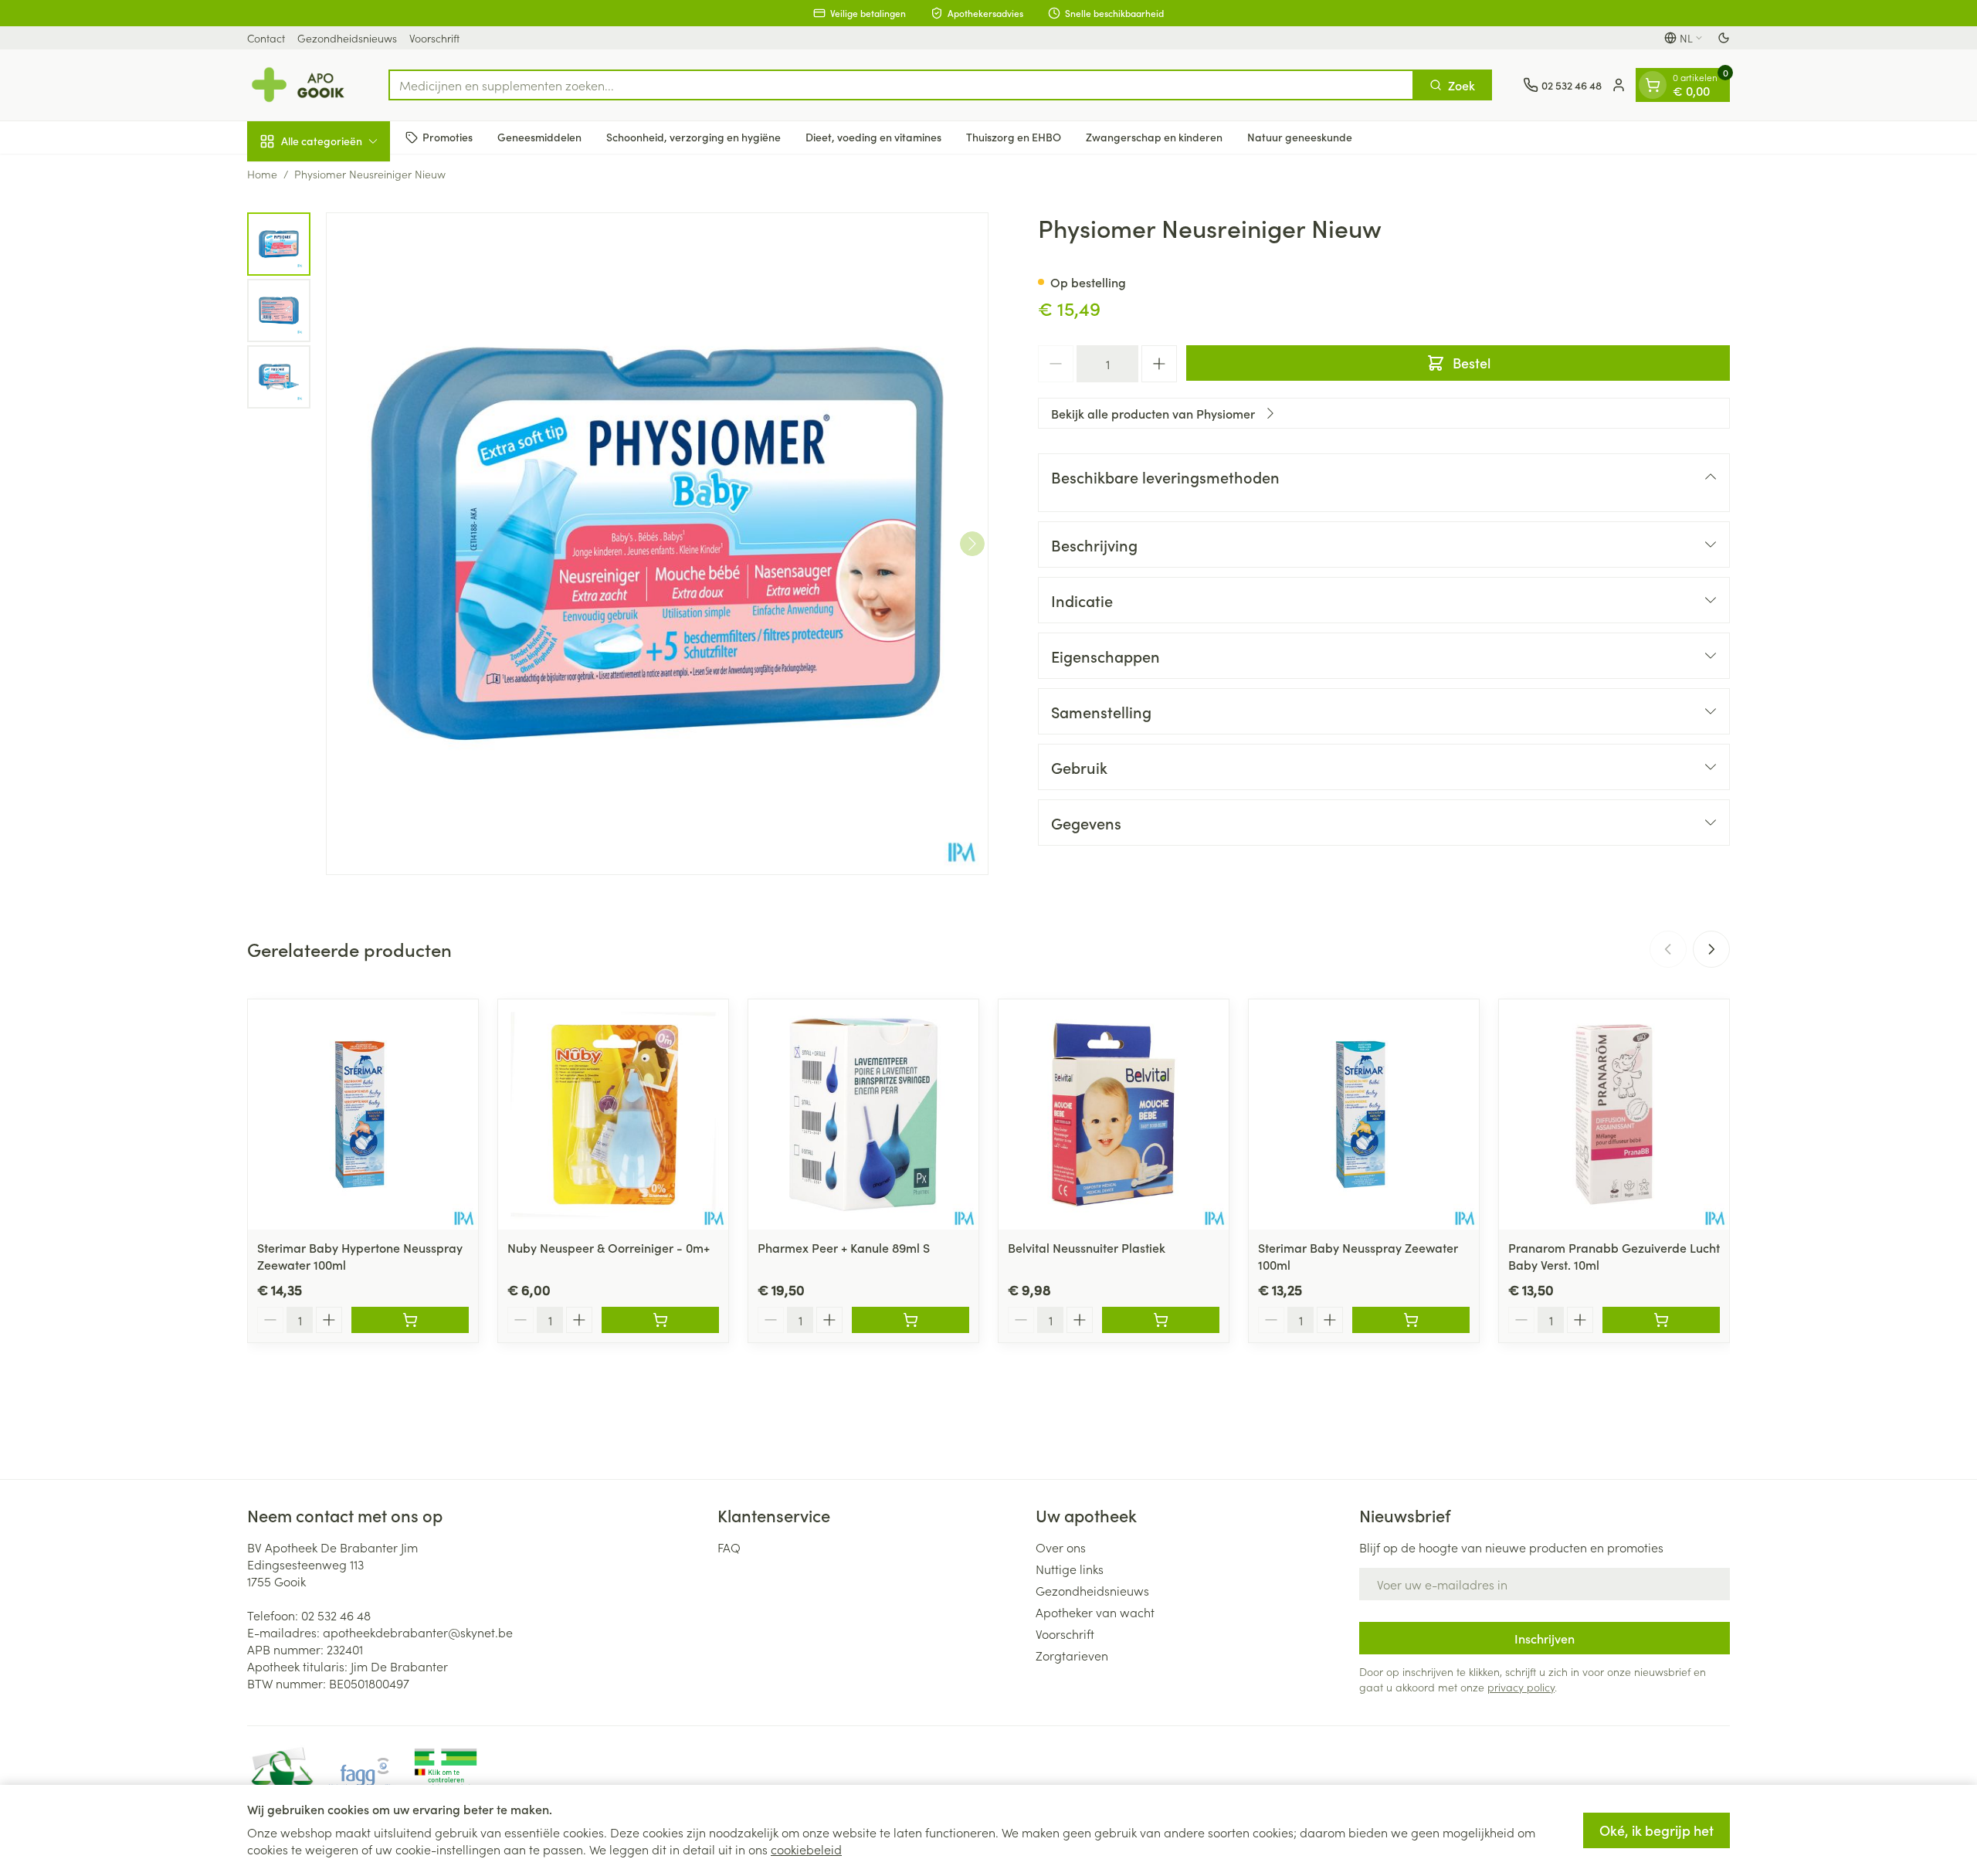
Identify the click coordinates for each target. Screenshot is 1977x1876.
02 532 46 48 (336, 1615)
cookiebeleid (806, 1849)
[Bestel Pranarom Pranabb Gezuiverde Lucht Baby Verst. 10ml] (1661, 1320)
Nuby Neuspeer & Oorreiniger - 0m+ (609, 1247)
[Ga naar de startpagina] (302, 85)
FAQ (729, 1547)
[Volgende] (972, 544)
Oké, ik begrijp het (1657, 1830)
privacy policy (1521, 1687)
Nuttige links (1070, 1569)
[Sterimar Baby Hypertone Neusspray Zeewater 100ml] (363, 1114)
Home (262, 174)
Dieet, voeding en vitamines (873, 137)
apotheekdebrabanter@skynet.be (418, 1632)
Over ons (1061, 1547)
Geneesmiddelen (539, 137)
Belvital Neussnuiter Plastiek (1087, 1247)
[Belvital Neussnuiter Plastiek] (1114, 1114)
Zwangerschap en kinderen (1154, 137)
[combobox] (901, 85)
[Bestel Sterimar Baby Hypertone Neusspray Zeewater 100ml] (410, 1320)
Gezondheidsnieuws (347, 38)
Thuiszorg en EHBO (1014, 137)
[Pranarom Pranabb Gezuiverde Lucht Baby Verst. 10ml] (1614, 1114)
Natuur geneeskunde (1300, 137)
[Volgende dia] (1711, 949)
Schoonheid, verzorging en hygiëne (693, 137)
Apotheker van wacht (1095, 1612)
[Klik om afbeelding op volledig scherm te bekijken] (657, 544)
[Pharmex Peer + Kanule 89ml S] (863, 1114)
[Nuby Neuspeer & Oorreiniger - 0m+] (613, 1114)
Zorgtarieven (1072, 1655)
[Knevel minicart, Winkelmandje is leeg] (1653, 85)
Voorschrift (434, 38)
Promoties (448, 137)
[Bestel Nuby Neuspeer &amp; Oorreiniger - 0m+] (660, 1320)
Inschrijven (1545, 1638)
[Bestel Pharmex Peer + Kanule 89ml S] (911, 1320)
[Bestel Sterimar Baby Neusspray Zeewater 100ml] (1411, 1320)
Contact (266, 38)
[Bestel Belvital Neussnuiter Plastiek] (1161, 1320)
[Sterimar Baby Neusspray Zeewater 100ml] (1364, 1114)
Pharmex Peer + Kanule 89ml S (844, 1247)
